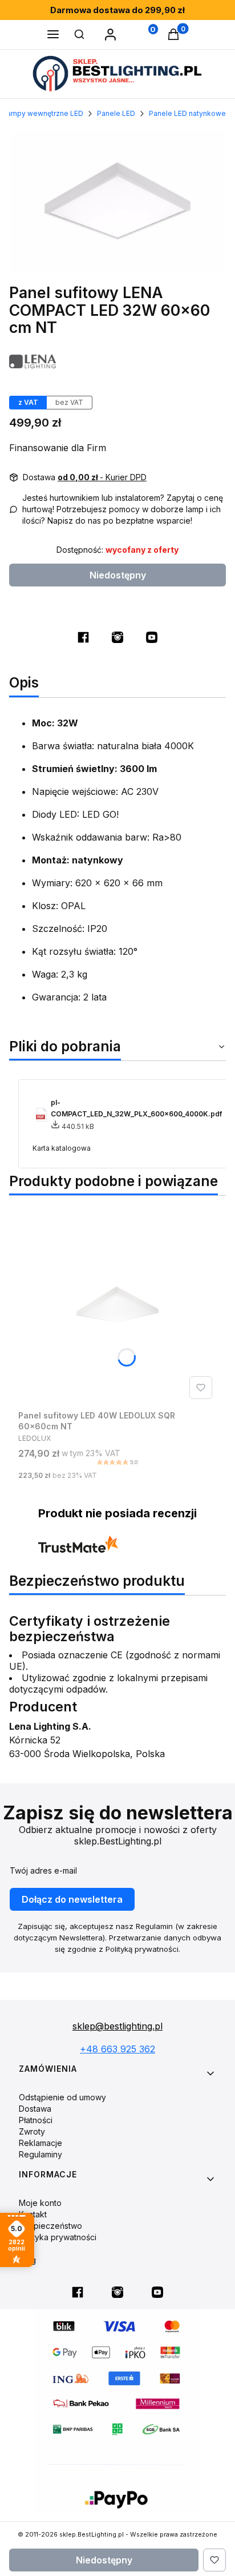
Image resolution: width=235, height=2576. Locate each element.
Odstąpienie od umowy (62, 2097)
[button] (53, 35)
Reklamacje (40, 2143)
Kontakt (33, 2214)
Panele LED (116, 113)
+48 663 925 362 (117, 2049)
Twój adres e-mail (43, 1870)
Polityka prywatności (58, 2237)
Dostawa (35, 2109)
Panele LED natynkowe (187, 113)
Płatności (36, 2120)
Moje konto (40, 2203)
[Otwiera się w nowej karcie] (83, 637)
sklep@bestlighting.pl (117, 2026)
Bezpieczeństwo (50, 2226)
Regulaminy (40, 2154)
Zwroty (32, 2131)
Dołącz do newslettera (72, 1899)
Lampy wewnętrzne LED (43, 113)
